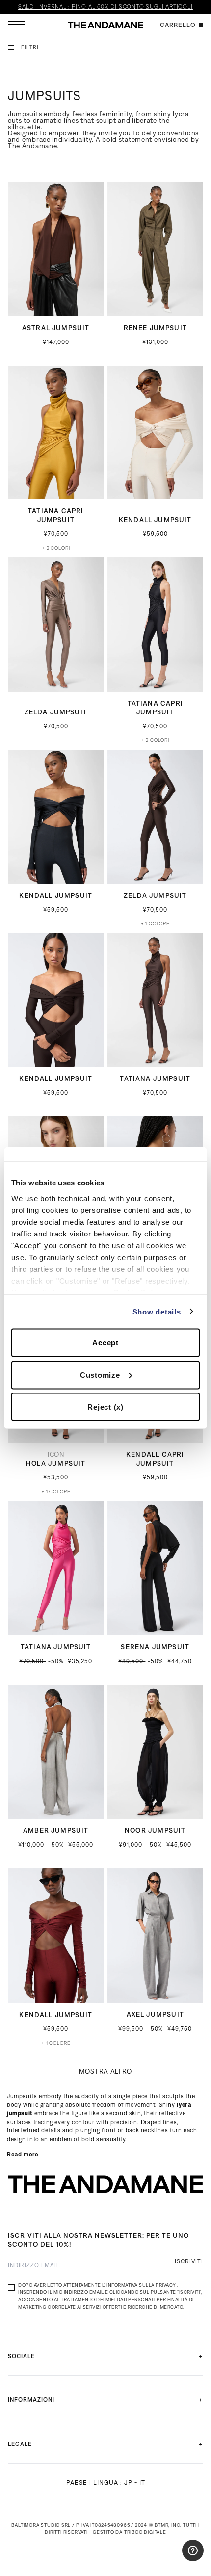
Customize (100, 1375)
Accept (105, 1343)
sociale (21, 2356)
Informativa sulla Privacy (141, 2285)
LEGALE (20, 2444)
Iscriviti (189, 2261)
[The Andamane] (105, 25)
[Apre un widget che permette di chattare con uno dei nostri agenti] (174, 2559)
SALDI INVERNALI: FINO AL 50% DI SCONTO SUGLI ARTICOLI (105, 7)
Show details (157, 1311)
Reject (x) (105, 1407)
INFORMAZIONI (31, 2400)
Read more (23, 2154)
